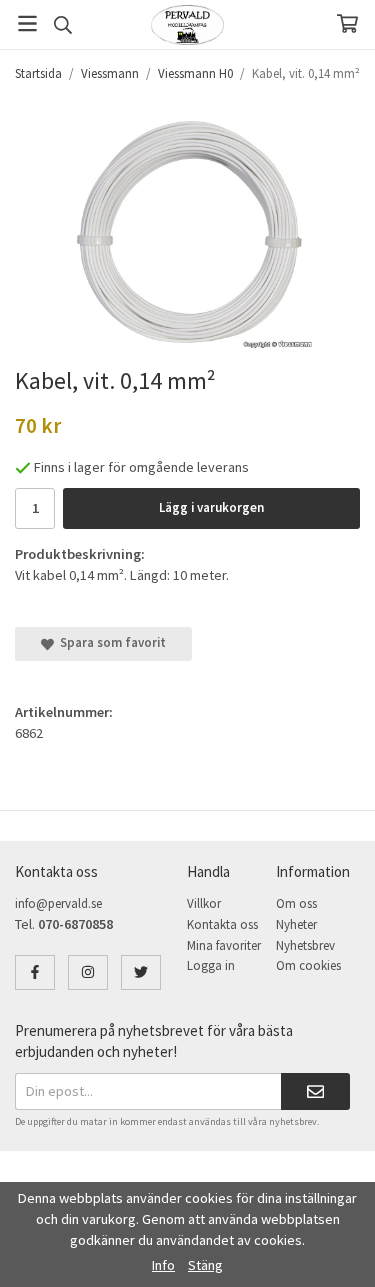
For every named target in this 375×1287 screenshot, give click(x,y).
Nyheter (296, 924)
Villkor (204, 903)
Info (163, 1265)
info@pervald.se (58, 903)
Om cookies (308, 965)
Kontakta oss (222, 924)
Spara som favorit (110, 642)
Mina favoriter (224, 945)
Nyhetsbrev (305, 945)
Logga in (211, 965)
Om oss (296, 903)
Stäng (205, 1265)
